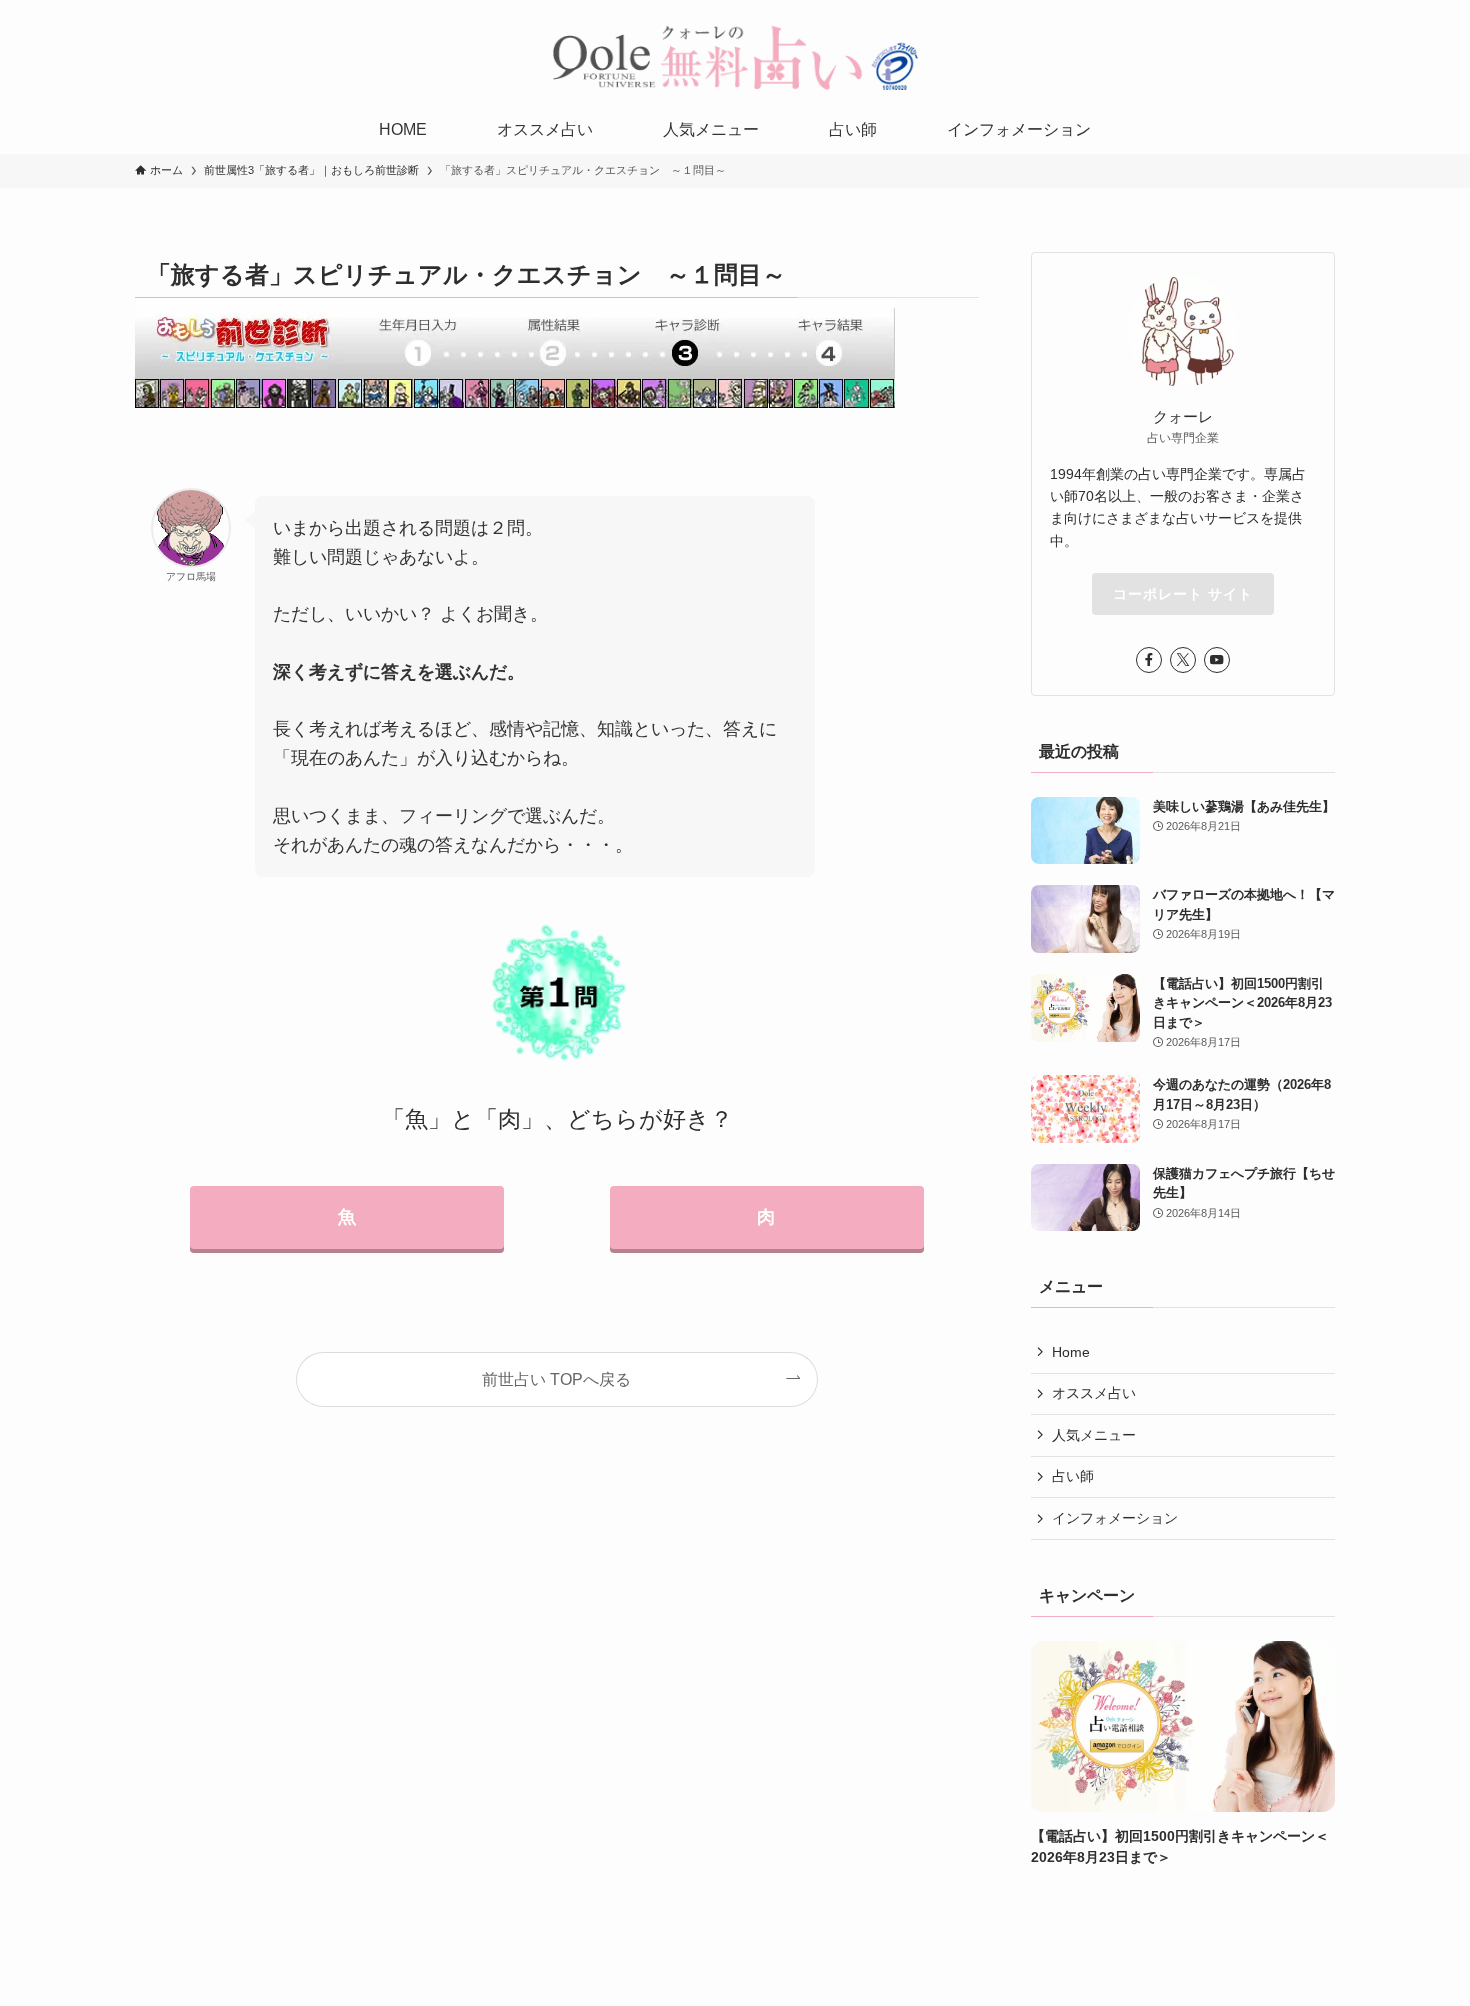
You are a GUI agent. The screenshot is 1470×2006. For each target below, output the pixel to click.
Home (1071, 1352)
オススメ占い (1094, 1393)
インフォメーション (1115, 1518)
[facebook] (1149, 660)
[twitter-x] (1183, 660)
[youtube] (1217, 660)
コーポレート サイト (1183, 594)
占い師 (1073, 1476)
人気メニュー (1094, 1435)
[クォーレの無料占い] (735, 57)
